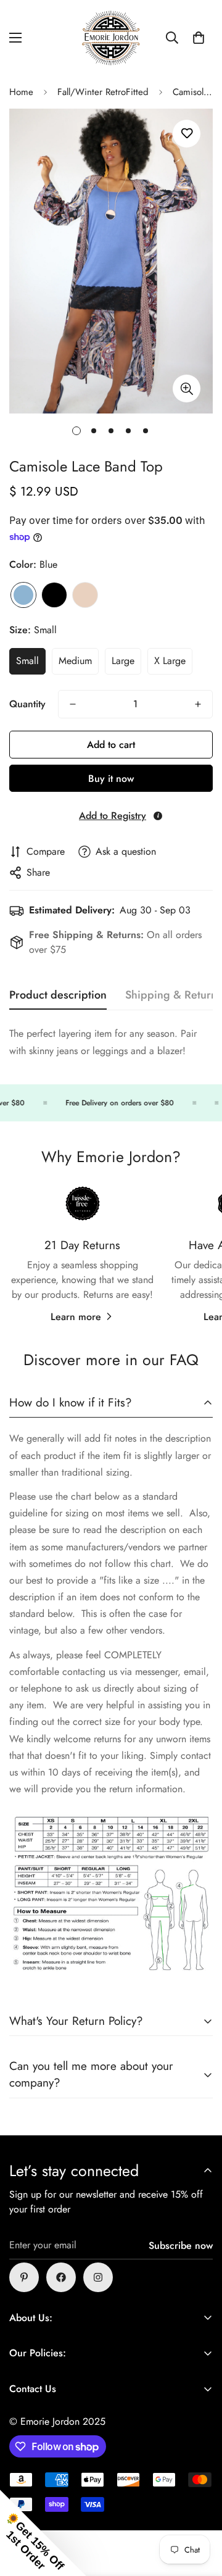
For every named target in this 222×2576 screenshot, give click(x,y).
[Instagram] (98, 2277)
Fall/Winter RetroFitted (103, 92)
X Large (170, 661)
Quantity (27, 704)
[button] (199, 38)
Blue (23, 595)
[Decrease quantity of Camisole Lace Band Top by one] (73, 704)
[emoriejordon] (111, 38)
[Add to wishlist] (187, 134)
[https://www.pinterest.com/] (24, 2277)
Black (54, 595)
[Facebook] (61, 2277)
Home (21, 92)
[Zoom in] (187, 388)
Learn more (76, 1317)
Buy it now (111, 779)
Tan (85, 595)
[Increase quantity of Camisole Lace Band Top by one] (198, 704)
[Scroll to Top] (200, 2511)
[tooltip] (158, 816)
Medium (75, 661)
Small (27, 661)
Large (123, 661)
